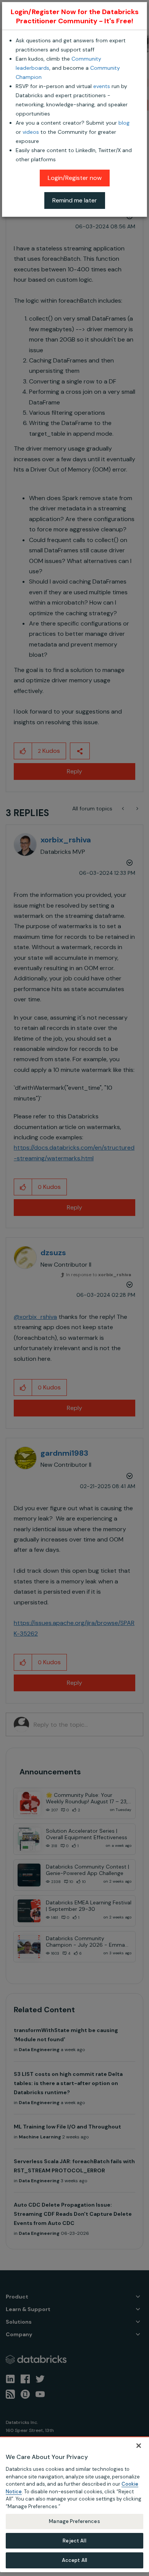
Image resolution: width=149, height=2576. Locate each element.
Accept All (74, 2560)
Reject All (74, 2541)
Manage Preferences (74, 2521)
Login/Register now (75, 178)
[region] (74, 2504)
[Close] (139, 2446)
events (102, 86)
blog (124, 123)
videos (31, 132)
